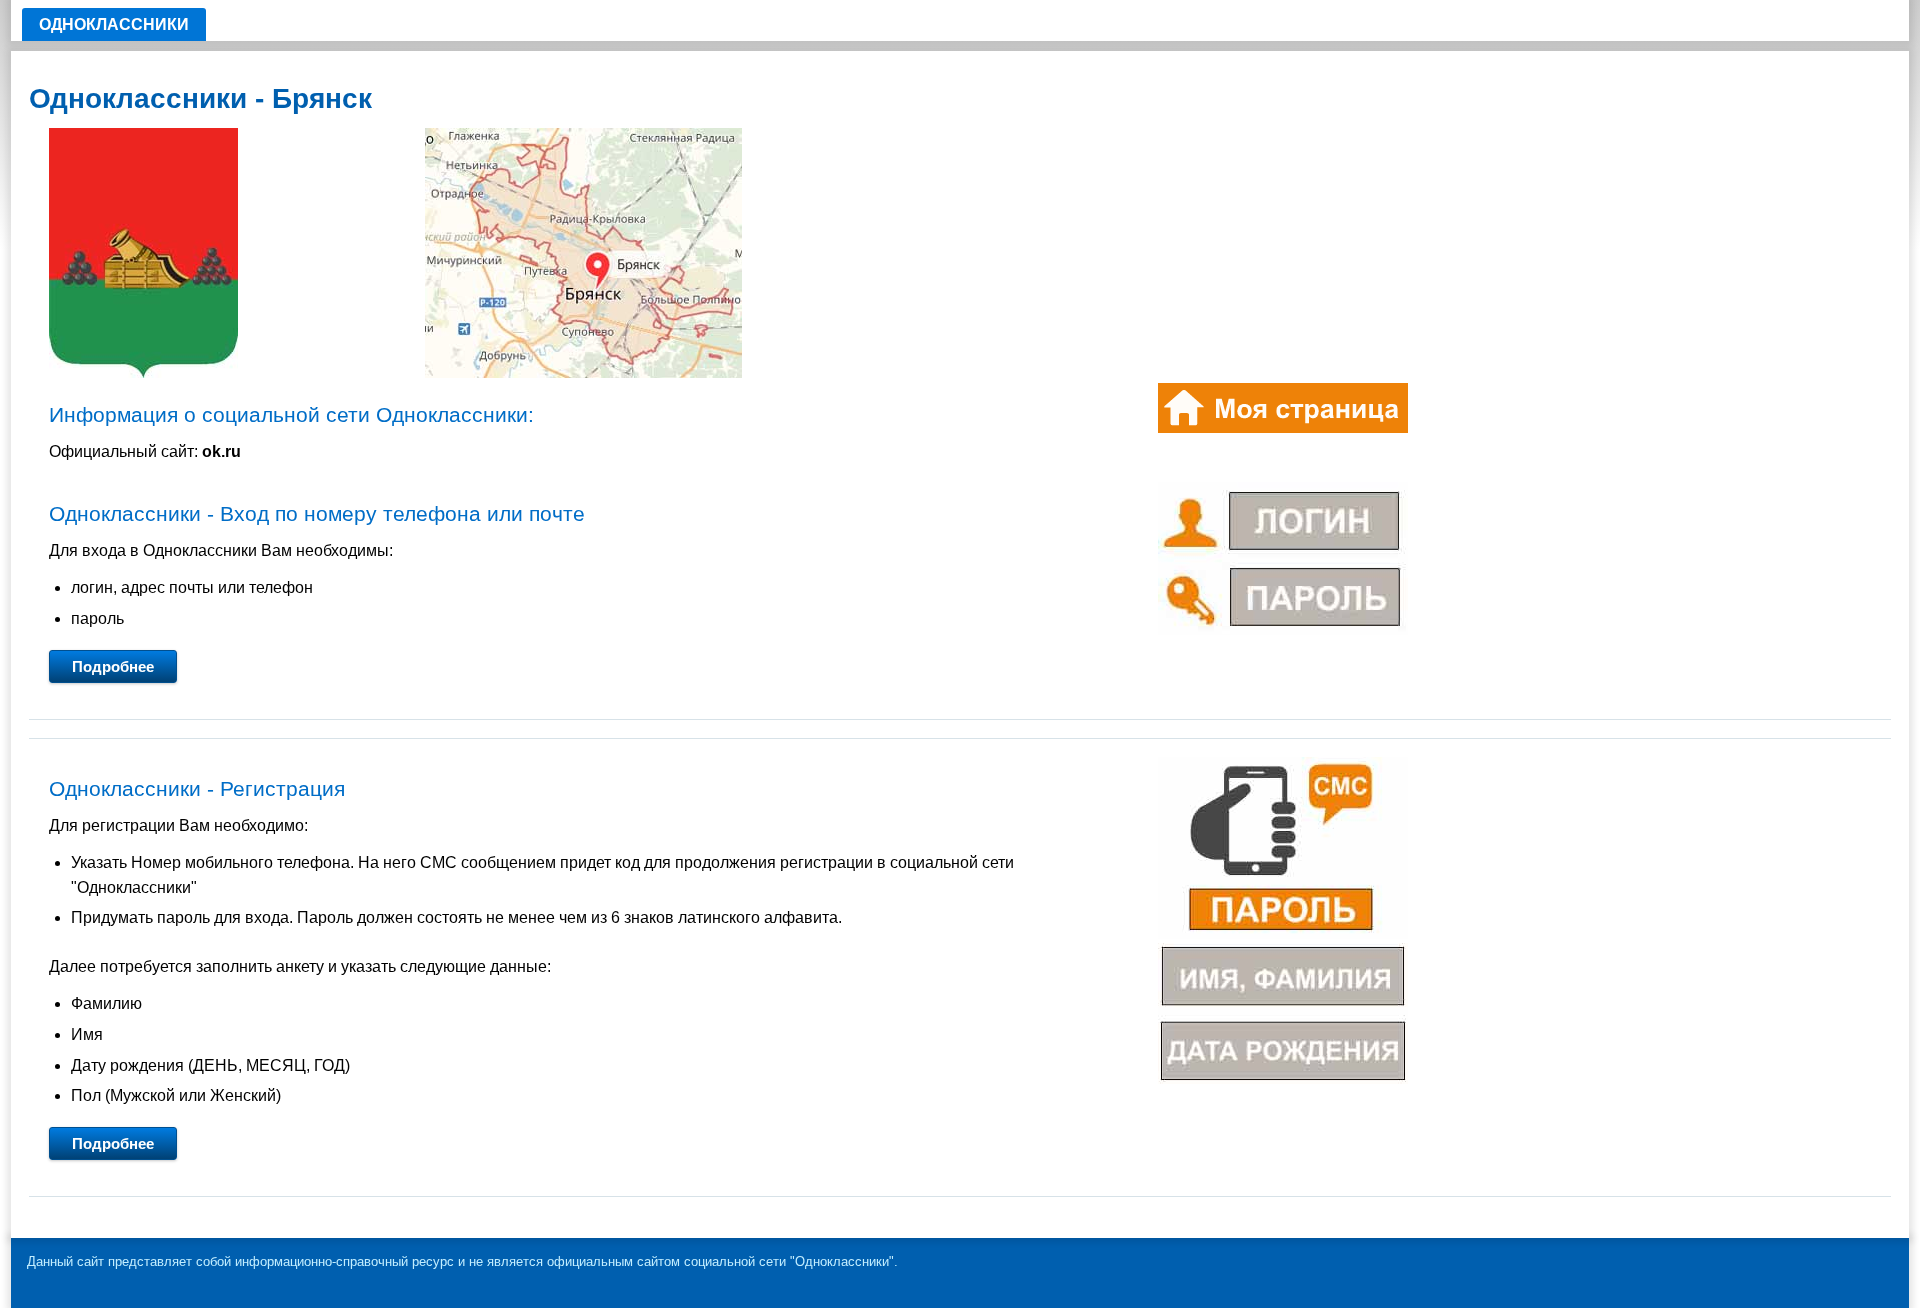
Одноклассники (114, 24)
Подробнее (113, 666)
